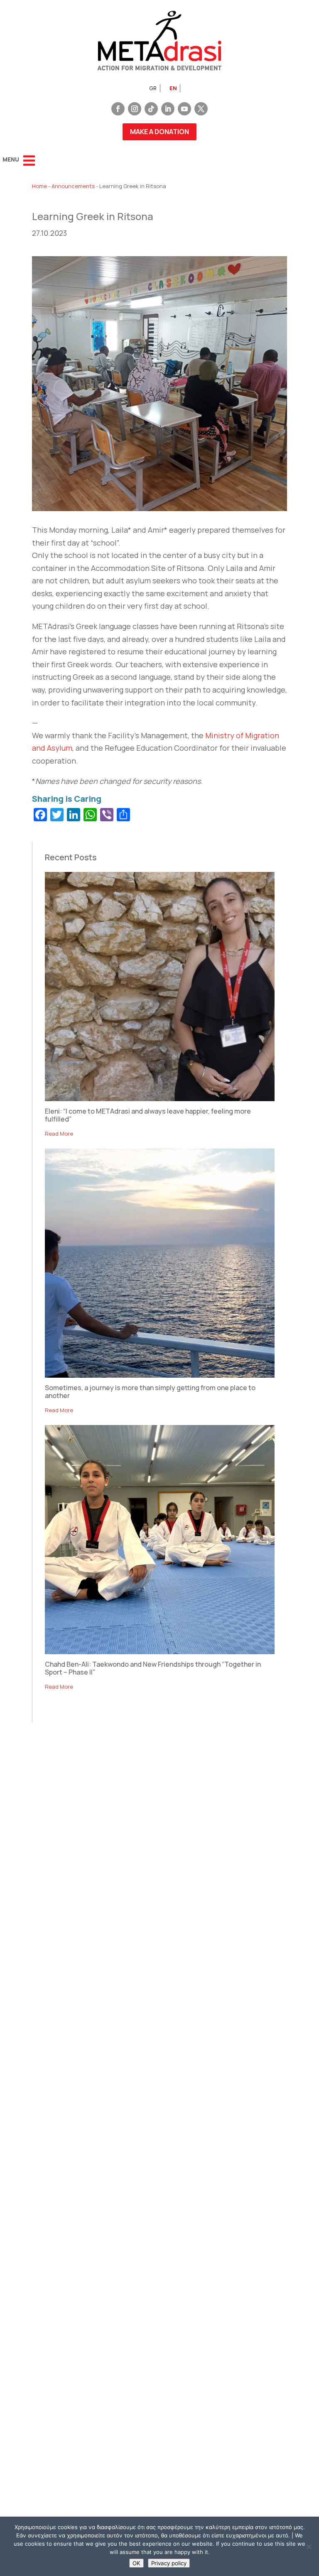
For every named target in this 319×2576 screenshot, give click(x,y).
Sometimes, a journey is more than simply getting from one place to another (150, 1392)
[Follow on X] (201, 109)
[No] (309, 2547)
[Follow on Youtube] (184, 109)
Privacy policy (169, 2563)
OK (136, 2563)
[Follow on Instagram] (135, 109)
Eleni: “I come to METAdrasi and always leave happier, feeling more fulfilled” (148, 1115)
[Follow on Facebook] (118, 109)
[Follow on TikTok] (151, 109)
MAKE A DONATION (159, 132)
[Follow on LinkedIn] (168, 109)
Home (39, 186)
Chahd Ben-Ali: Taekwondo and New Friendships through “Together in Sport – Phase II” (153, 1668)
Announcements (73, 186)
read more (59, 1134)
